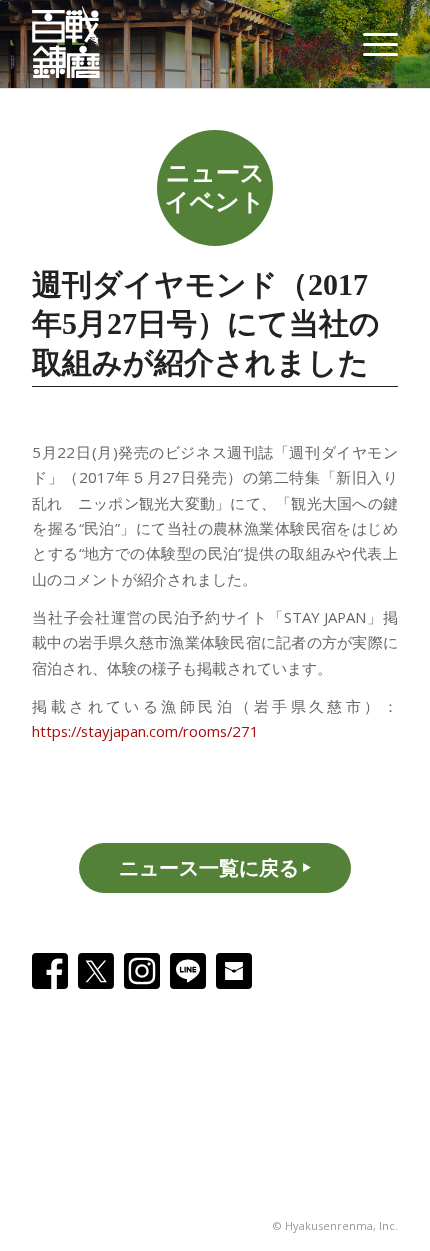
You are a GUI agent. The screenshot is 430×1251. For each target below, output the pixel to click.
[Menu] (370, 44)
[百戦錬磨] (76, 44)
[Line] (188, 971)
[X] (96, 971)
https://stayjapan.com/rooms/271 (145, 731)
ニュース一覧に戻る (209, 867)
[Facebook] (50, 971)
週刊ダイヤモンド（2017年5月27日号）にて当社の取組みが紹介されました (206, 323)
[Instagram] (142, 971)
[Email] (234, 971)
